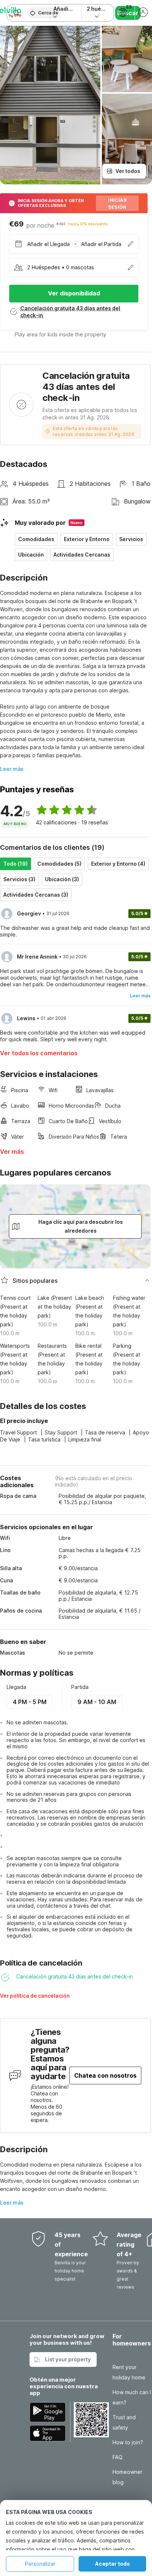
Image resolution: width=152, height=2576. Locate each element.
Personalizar (40, 2564)
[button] (66, 1998)
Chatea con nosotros (105, 2075)
